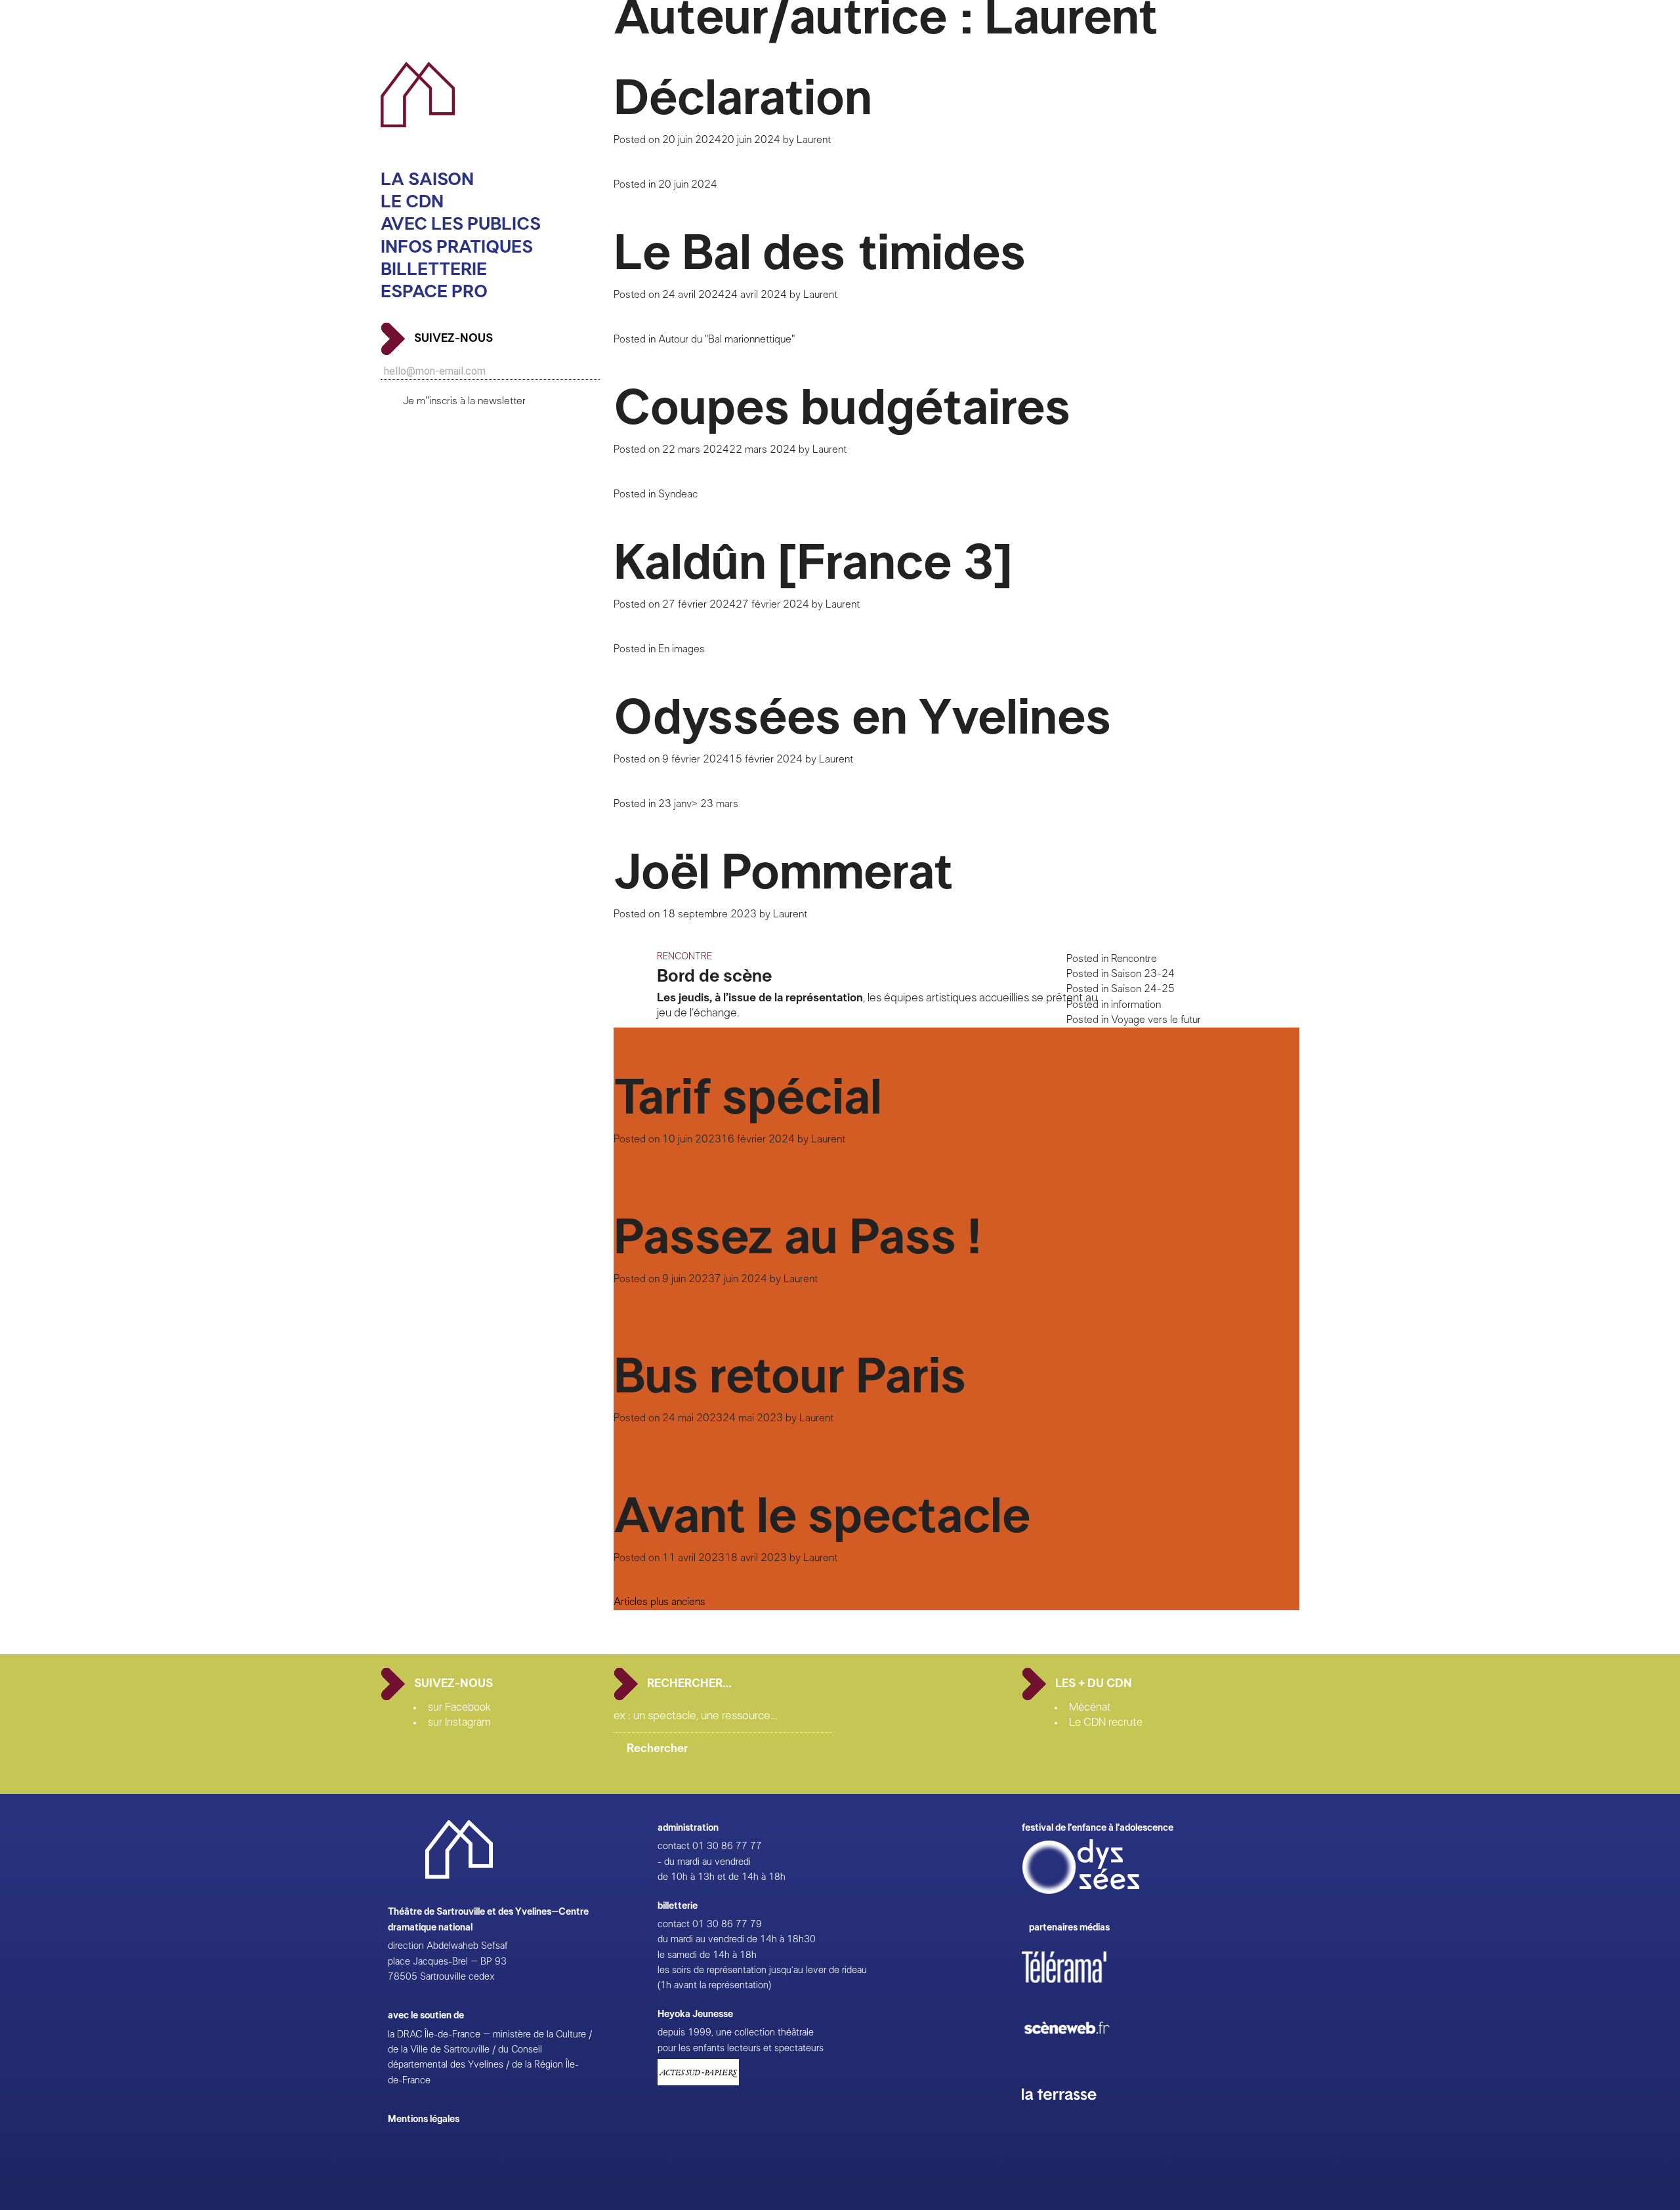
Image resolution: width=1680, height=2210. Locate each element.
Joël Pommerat (783, 873)
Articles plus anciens (660, 1602)
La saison (427, 179)
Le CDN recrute (1106, 1722)
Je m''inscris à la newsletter (464, 401)
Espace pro (434, 292)
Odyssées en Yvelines (862, 719)
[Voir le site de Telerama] (1078, 1988)
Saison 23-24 (1143, 974)
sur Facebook (459, 1707)
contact (674, 1846)
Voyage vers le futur (1156, 1020)
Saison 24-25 (1143, 989)
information (1136, 1005)
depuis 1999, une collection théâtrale (736, 2033)
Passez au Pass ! (797, 1238)
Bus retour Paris (790, 1377)
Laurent (814, 140)
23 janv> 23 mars (698, 804)
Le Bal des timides (820, 254)
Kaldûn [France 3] (813, 564)
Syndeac (678, 494)
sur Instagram (459, 1722)
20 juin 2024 (688, 184)
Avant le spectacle (822, 1517)
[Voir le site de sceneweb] (1079, 2055)
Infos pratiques (457, 246)
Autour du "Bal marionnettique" (726, 339)
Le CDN (412, 202)
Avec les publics (461, 224)
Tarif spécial (748, 1098)
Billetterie (434, 269)
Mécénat (1090, 1707)
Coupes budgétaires (842, 409)
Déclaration (743, 99)
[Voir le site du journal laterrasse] (1069, 2115)
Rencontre (1134, 959)
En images (682, 649)
